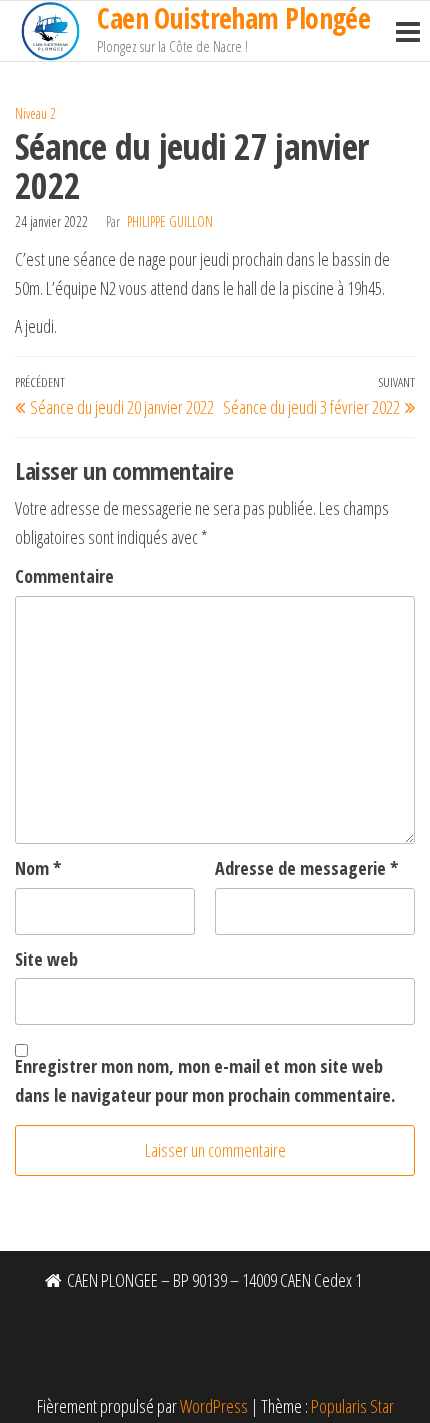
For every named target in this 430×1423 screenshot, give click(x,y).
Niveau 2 (35, 113)
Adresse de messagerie (306, 868)
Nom (38, 868)
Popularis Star (352, 1406)
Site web (46, 959)
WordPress (214, 1406)
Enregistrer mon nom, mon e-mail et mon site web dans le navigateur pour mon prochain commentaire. (205, 1080)
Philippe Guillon (170, 221)
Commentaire (64, 576)
